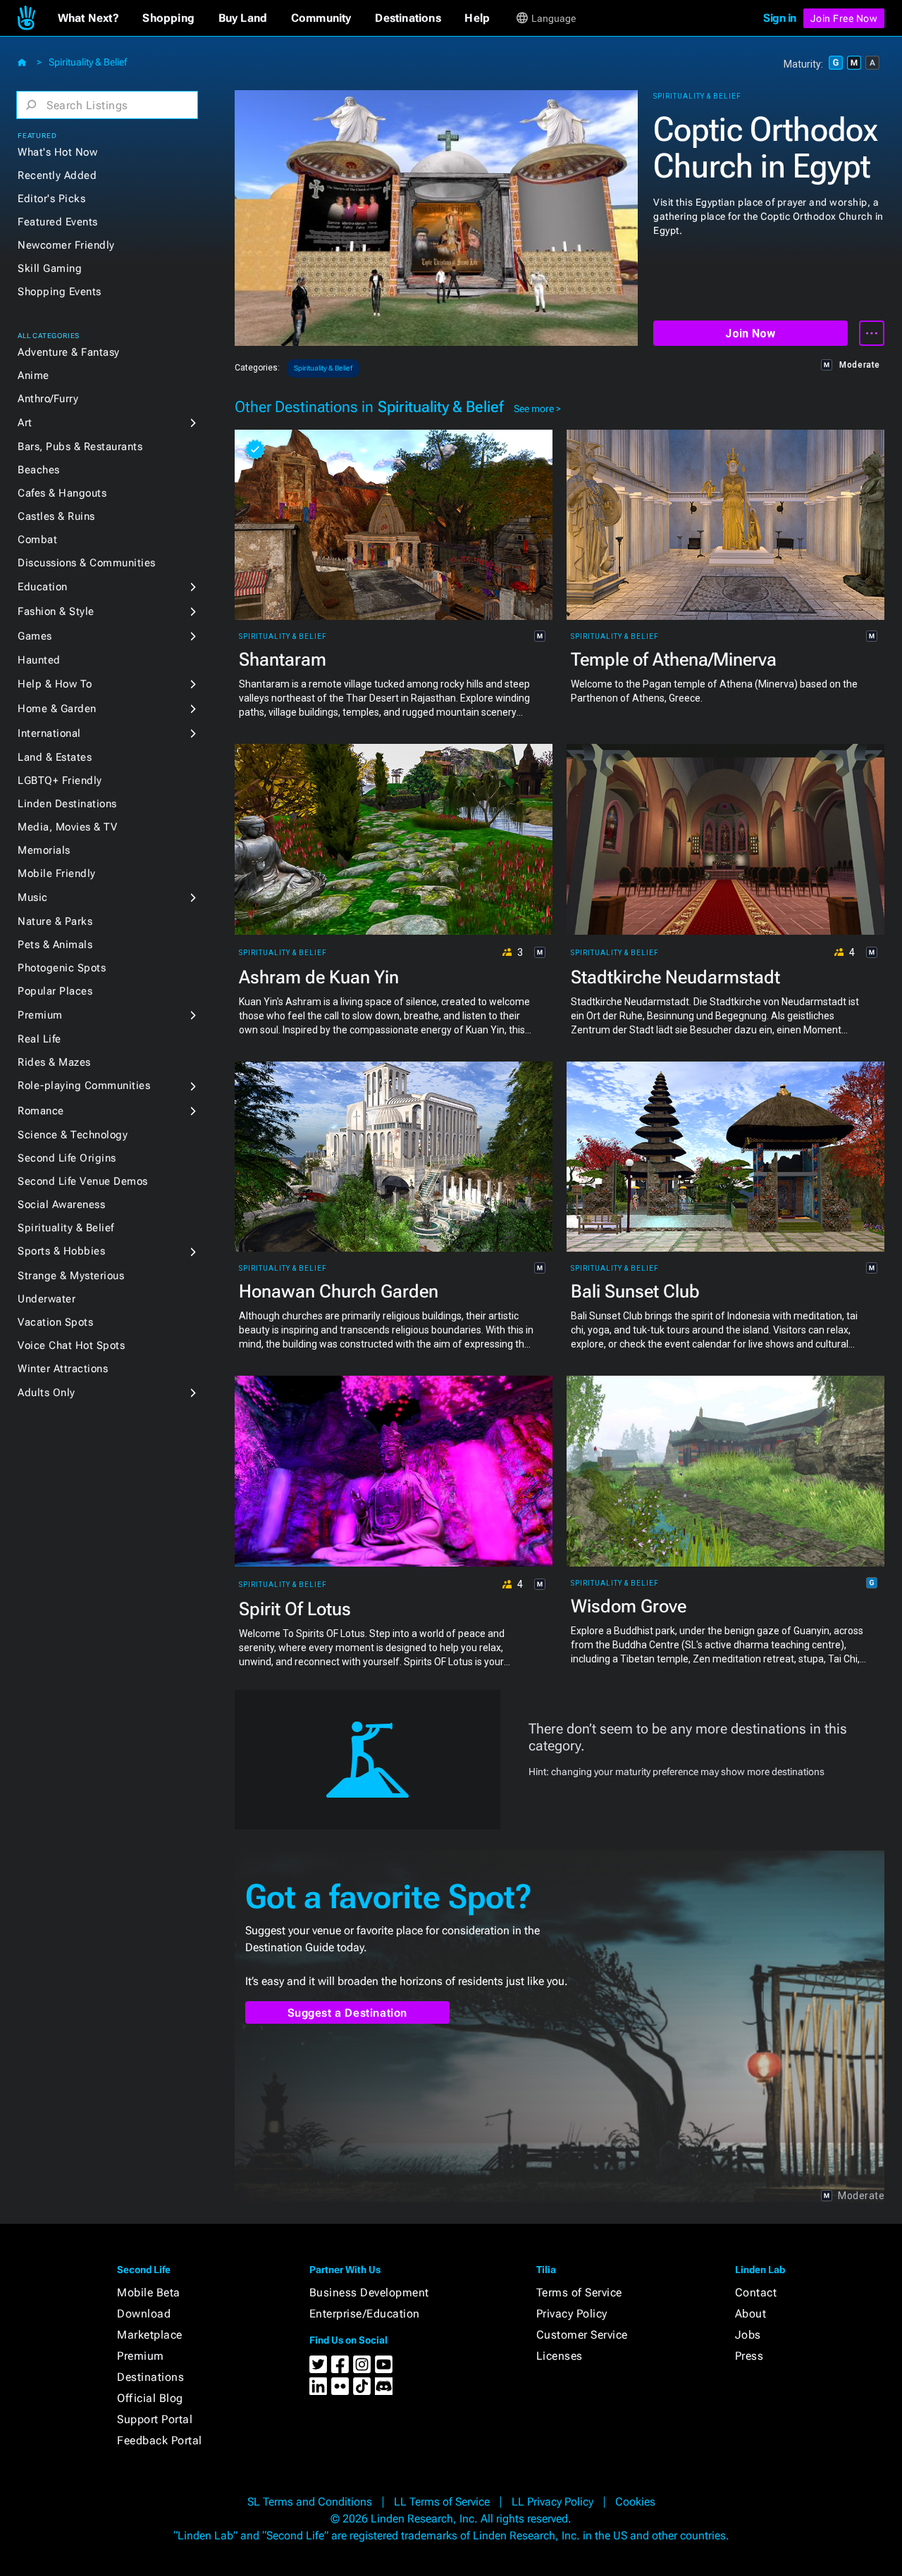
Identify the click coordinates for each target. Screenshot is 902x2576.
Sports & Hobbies (61, 1251)
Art (25, 423)
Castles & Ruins (56, 516)
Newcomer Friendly (66, 245)
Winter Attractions (63, 1369)
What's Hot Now (57, 152)
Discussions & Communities (87, 563)
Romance (41, 1111)
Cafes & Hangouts (62, 493)
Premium (40, 1015)
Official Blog (150, 2398)
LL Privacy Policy (552, 2502)
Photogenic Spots (62, 968)
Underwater (47, 1299)
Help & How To (55, 684)
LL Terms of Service (442, 2502)
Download (144, 2314)
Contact (756, 2292)
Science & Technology (73, 1135)
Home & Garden (57, 709)
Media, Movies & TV (67, 827)
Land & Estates (55, 757)
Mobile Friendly (57, 873)
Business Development (369, 2292)
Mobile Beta (149, 2292)
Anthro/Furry (48, 399)
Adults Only (47, 1393)
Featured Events (58, 222)
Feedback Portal (160, 2440)
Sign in (780, 18)
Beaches (39, 470)
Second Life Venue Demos (83, 1181)
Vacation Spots (55, 1322)
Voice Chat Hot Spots (71, 1345)
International (49, 733)
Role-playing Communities (84, 1085)
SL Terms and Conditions (310, 2502)
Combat (37, 540)
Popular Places (55, 991)
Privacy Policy (572, 2314)
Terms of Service (579, 2292)
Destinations (150, 2377)
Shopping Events (60, 292)
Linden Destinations (67, 804)
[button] (88, 18)
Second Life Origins (67, 1158)
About (751, 2314)
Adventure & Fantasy (69, 352)
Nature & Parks (55, 921)
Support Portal (155, 2419)
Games (35, 636)
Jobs (748, 2335)
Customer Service (582, 2335)
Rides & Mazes (54, 1062)
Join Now (750, 334)
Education (43, 587)
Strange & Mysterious (71, 1276)
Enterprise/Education (365, 2314)
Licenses (560, 2356)
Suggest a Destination (348, 2013)
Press (749, 2356)
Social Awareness (61, 1205)
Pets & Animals (55, 945)
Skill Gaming (50, 268)
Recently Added (57, 175)
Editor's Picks (51, 199)
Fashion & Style (56, 611)
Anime (33, 375)
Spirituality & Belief (88, 62)
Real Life (39, 1039)
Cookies (635, 2502)
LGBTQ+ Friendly (60, 780)
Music (33, 897)
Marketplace (150, 2335)
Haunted (39, 660)
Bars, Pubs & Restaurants (80, 447)
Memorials (44, 850)
